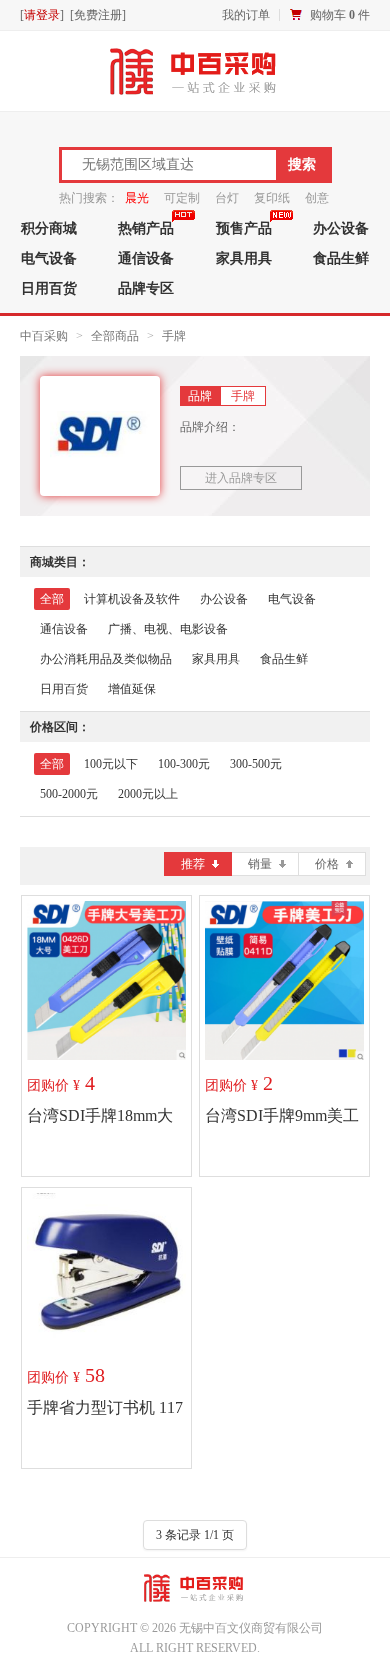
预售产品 (244, 228)
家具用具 (244, 258)
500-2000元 (69, 794)
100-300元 (184, 764)
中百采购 (44, 336)
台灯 (227, 198)
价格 (327, 864)
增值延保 (132, 689)
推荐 (193, 864)
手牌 (174, 336)
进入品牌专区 (241, 478)
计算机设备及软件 (132, 599)
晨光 (137, 198)
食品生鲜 (284, 659)
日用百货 (49, 288)
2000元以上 (148, 794)
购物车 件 (340, 15)
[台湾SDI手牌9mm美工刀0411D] (284, 980)
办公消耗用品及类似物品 (106, 659)
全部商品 (115, 336)
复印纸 (272, 198)
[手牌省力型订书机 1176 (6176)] (106, 1272)
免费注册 (98, 15)
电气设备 (49, 258)
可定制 (182, 198)
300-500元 (256, 764)
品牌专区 (146, 288)
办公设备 (224, 599)
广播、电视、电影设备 (168, 629)
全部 (52, 599)
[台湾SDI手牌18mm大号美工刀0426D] (106, 980)
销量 (260, 864)
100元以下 (111, 764)
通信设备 (146, 258)
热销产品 (146, 228)
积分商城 (49, 228)
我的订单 (246, 15)
